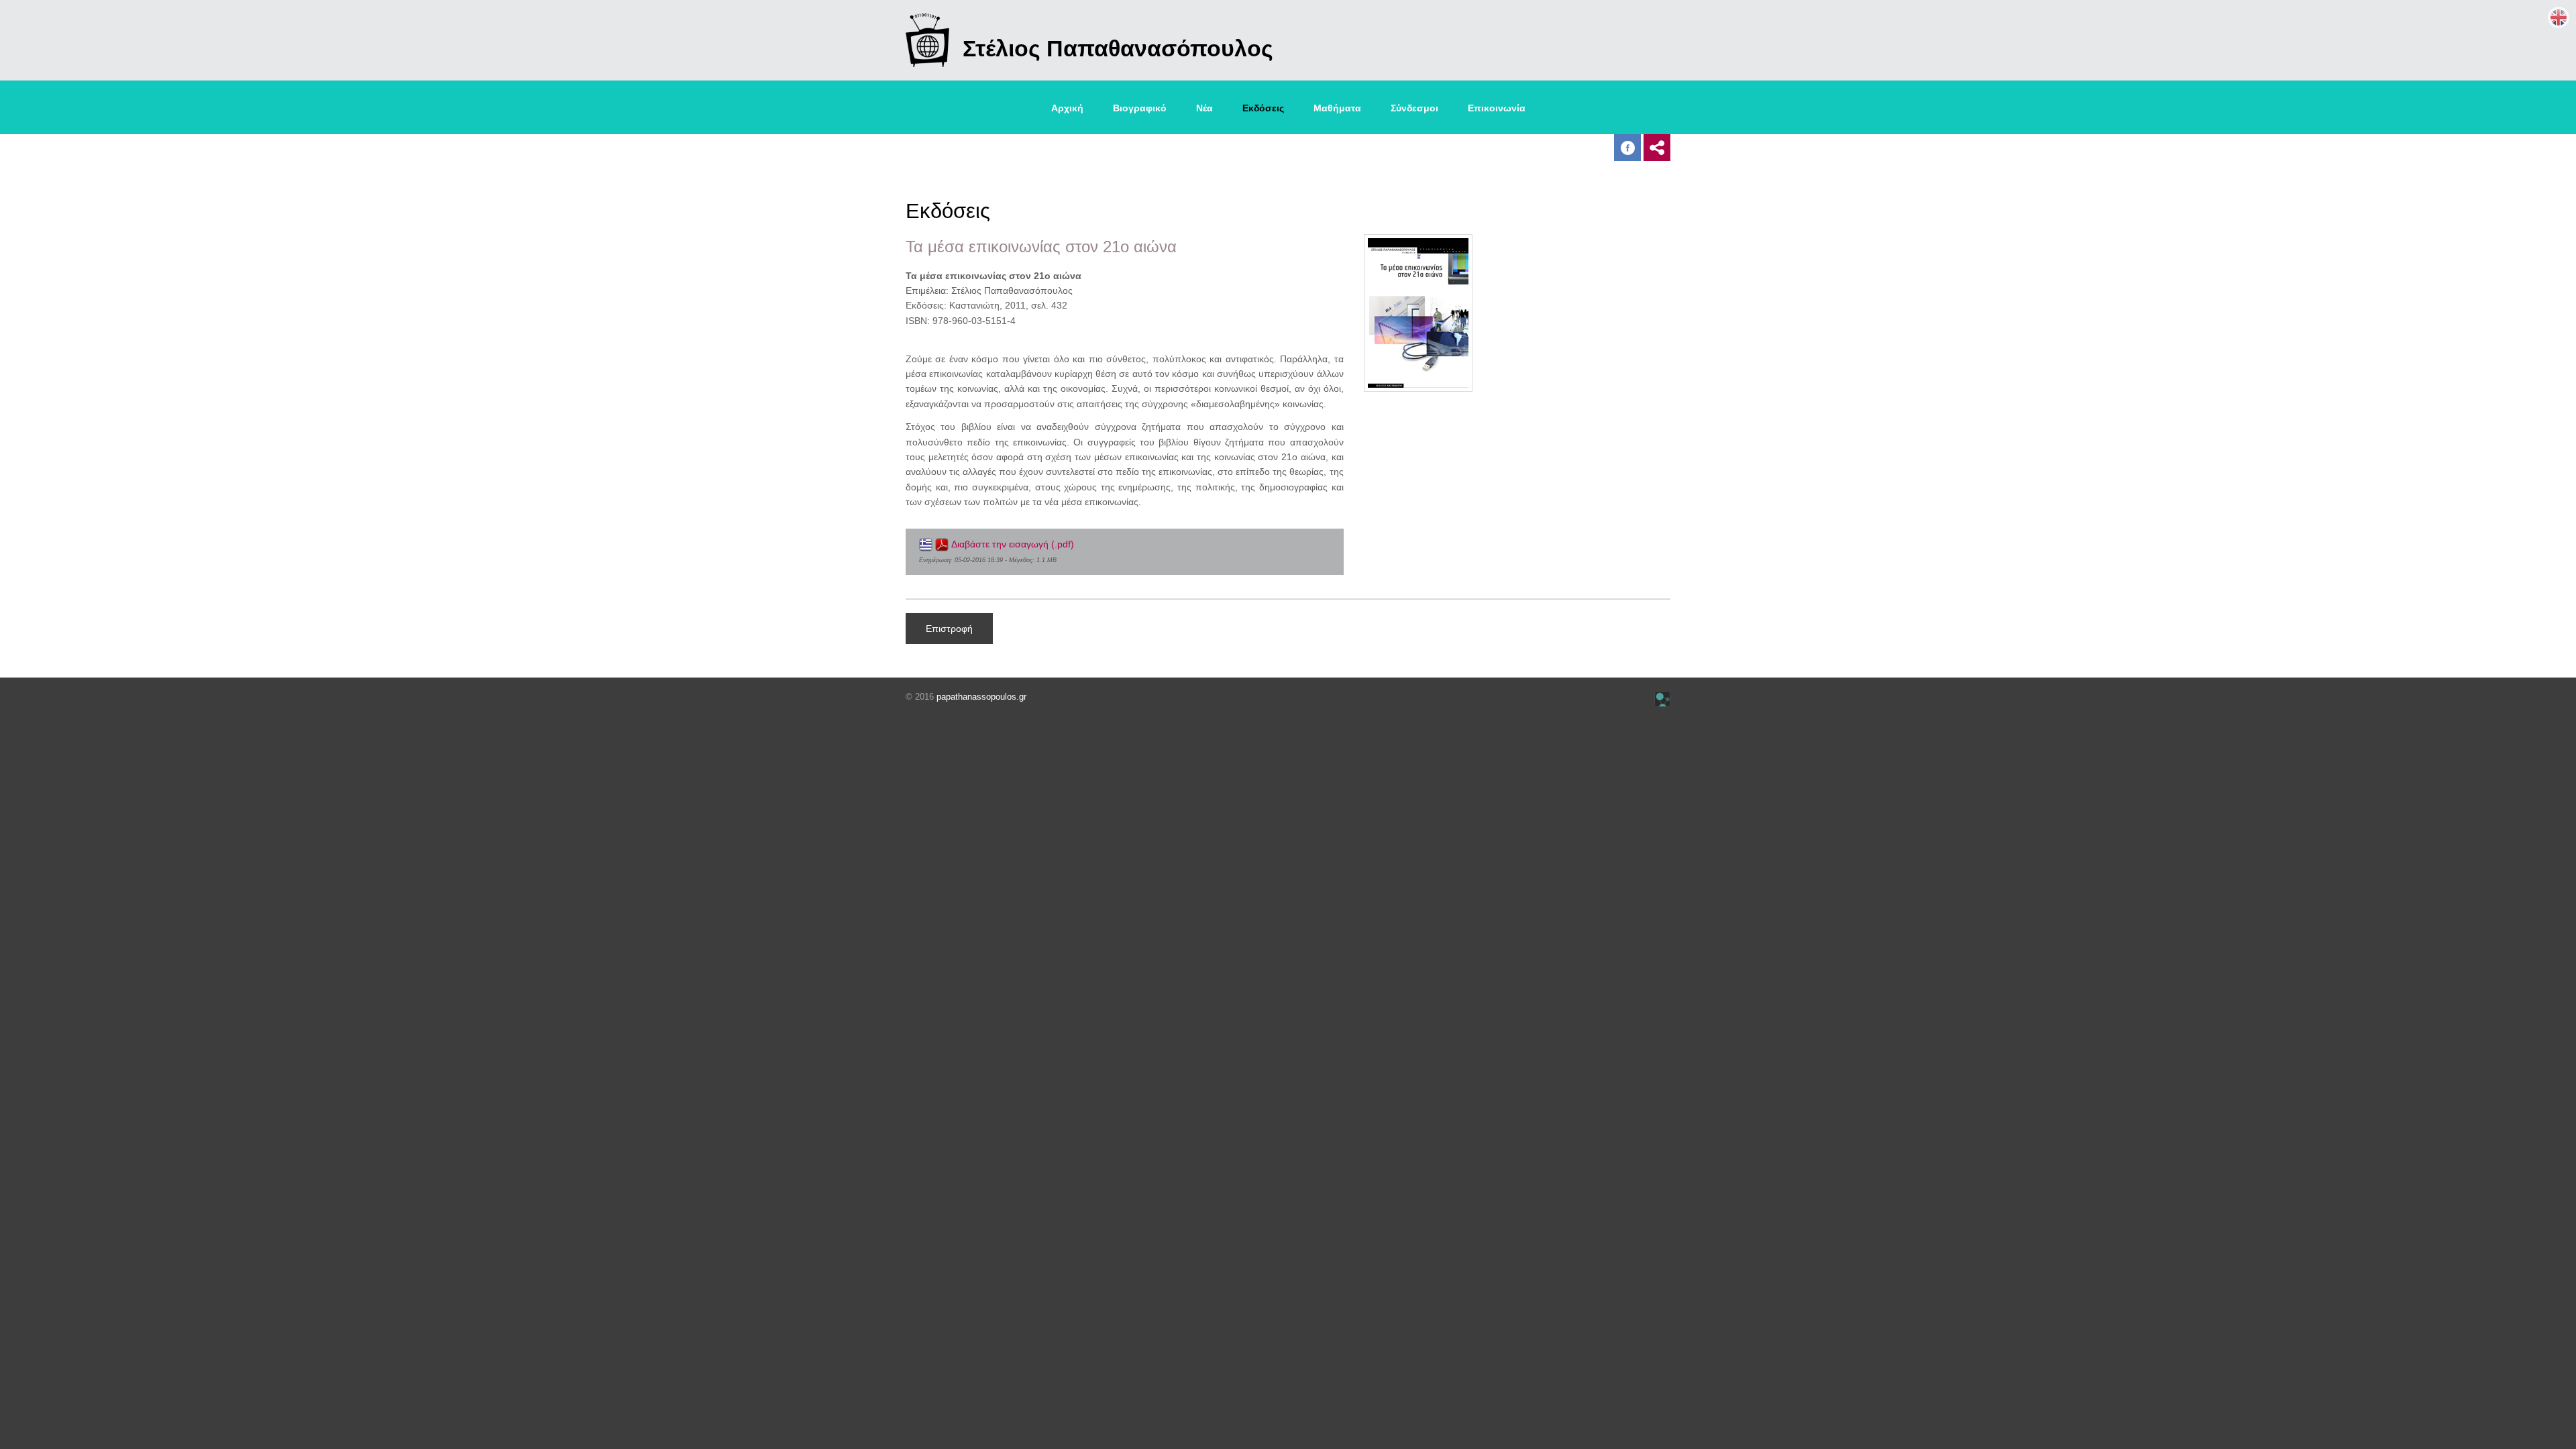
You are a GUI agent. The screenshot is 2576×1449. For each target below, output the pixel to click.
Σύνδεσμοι (1414, 108)
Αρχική (1067, 108)
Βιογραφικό (1140, 108)
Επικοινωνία (1497, 108)
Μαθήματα (1337, 108)
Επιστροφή (949, 629)
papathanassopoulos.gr (981, 697)
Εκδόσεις (1263, 108)
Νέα (1204, 108)
